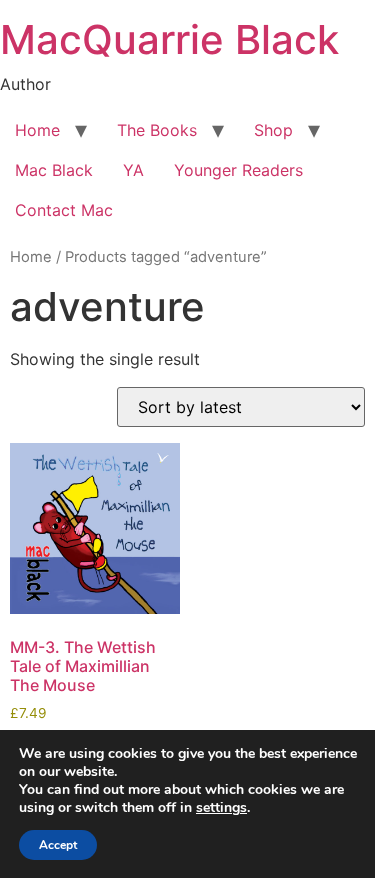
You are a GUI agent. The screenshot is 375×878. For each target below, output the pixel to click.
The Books (157, 130)
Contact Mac (64, 210)
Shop (273, 130)
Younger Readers (238, 170)
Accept (58, 845)
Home (37, 130)
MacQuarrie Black (169, 39)
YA (133, 170)
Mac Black (54, 170)
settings (221, 808)
